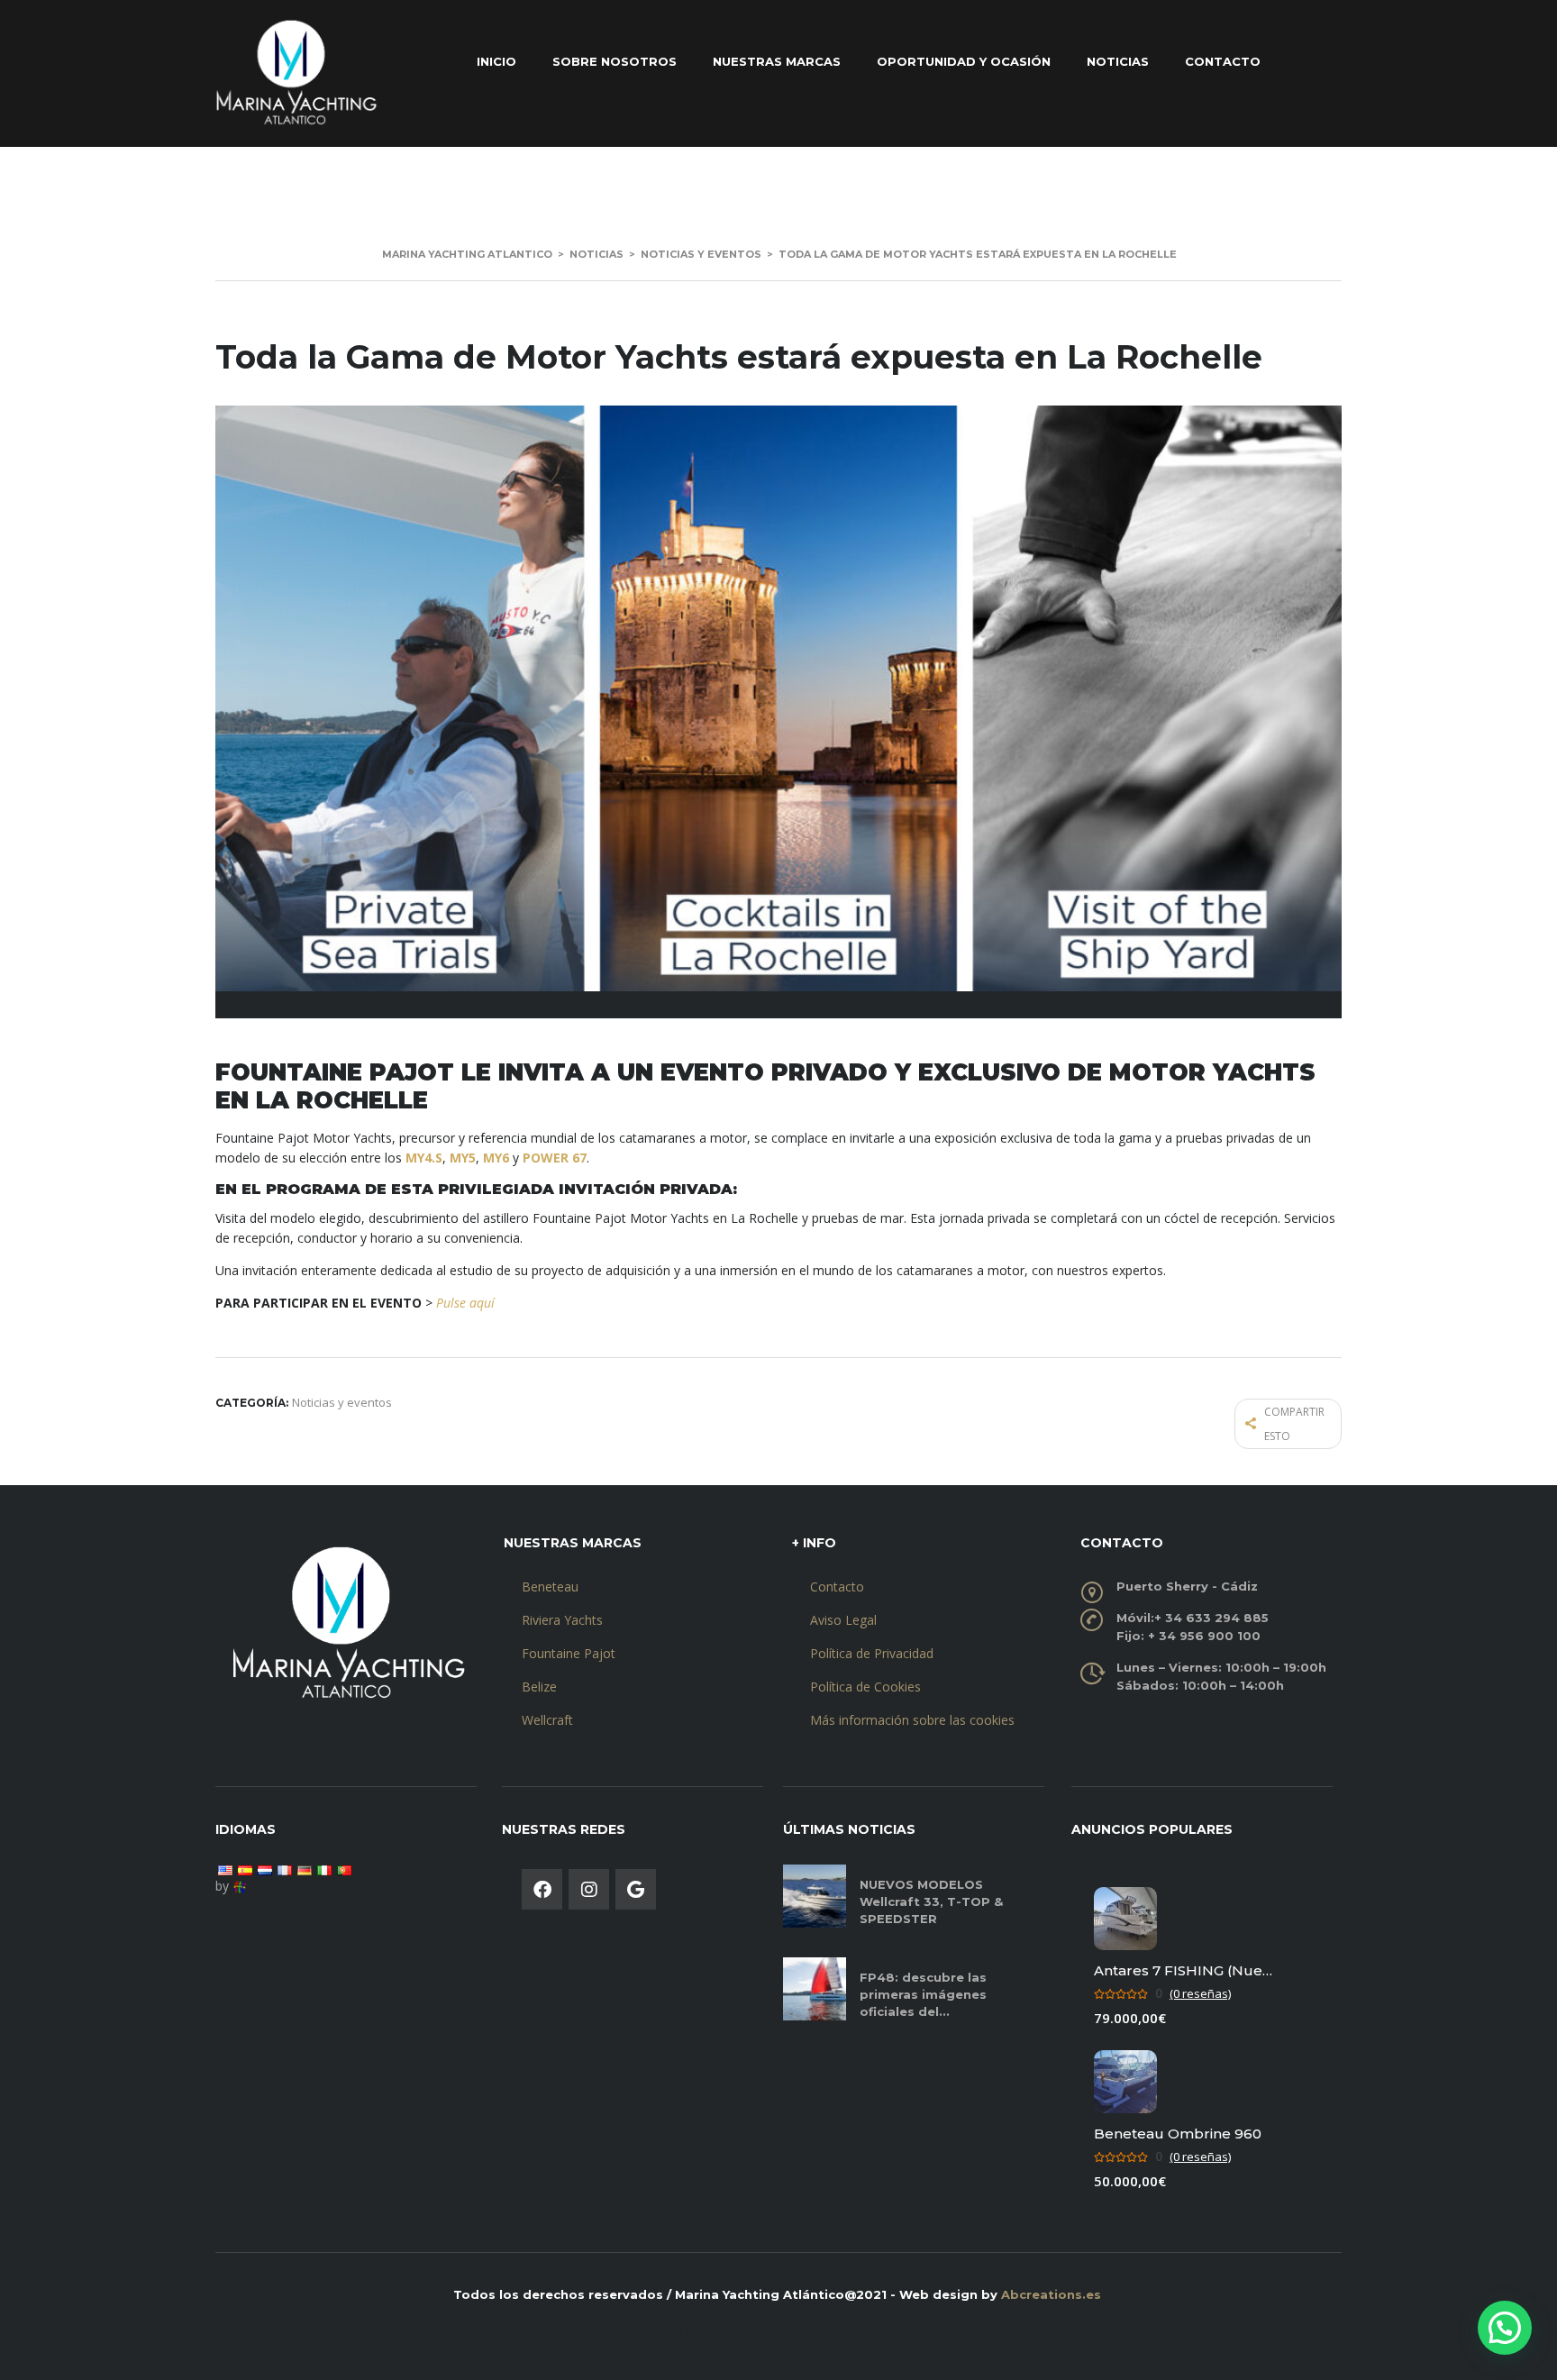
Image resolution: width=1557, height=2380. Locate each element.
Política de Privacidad (872, 1653)
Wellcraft (547, 1720)
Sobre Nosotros (615, 61)
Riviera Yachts (562, 1620)
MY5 (463, 1158)
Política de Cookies (865, 1687)
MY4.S (424, 1158)
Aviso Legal (843, 1620)
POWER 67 (555, 1158)
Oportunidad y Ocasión (964, 61)
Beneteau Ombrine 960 (1178, 2134)
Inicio (496, 61)
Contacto (1223, 61)
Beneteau (550, 1587)
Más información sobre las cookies (912, 1720)
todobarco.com (841, 2332)
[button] (1505, 2328)
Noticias (1118, 61)
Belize (539, 1687)
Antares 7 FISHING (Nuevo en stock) (1184, 1970)
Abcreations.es (1051, 2294)
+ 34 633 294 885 (1211, 1618)
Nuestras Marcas (777, 61)
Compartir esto (1294, 1424)
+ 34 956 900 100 (1204, 1636)
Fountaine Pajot (569, 1653)
